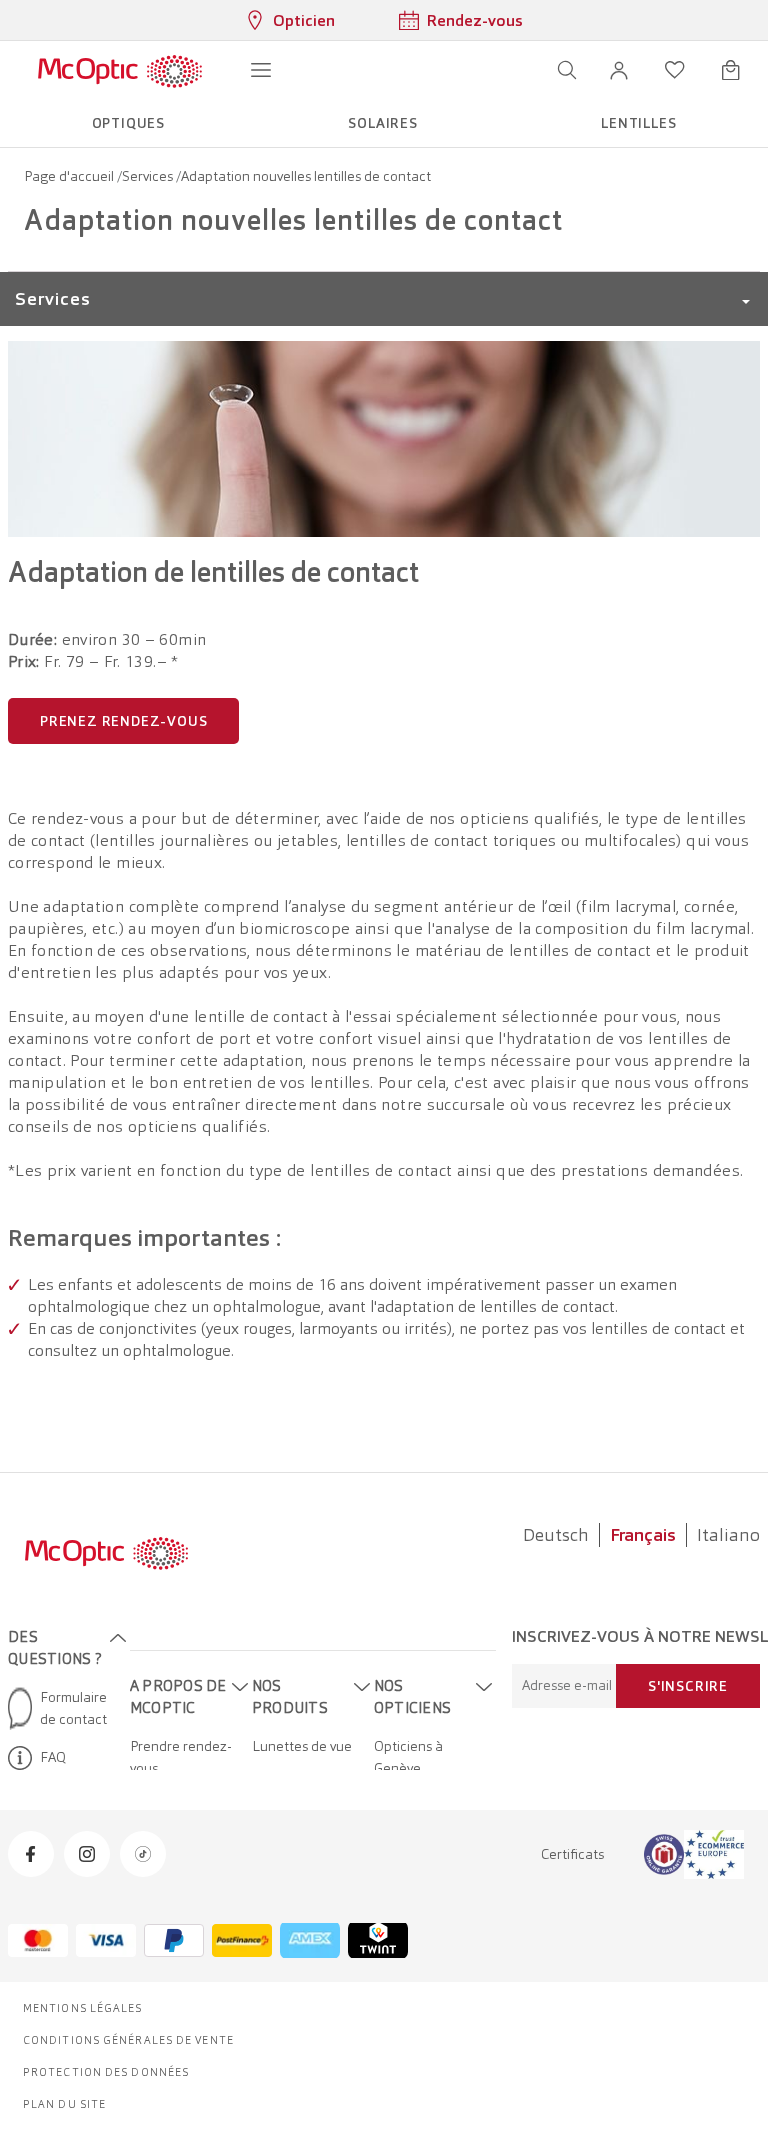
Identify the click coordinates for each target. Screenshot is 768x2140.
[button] (619, 70)
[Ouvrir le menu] (261, 70)
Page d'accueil (70, 176)
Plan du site (64, 2104)
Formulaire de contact (73, 1708)
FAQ (53, 1757)
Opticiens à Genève (408, 1757)
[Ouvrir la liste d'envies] (675, 70)
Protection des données (106, 2072)
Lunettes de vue (302, 1746)
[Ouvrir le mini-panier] (731, 70)
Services (149, 176)
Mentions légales (83, 2008)
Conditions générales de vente (128, 2040)
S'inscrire (688, 1686)
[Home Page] (119, 70)
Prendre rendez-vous (181, 1757)
